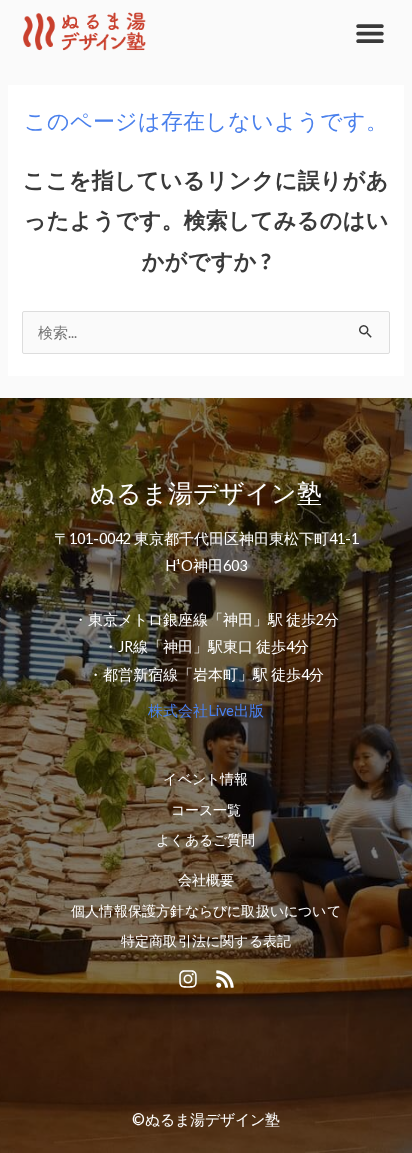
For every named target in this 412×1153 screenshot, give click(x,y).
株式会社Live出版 (206, 710)
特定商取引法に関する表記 (206, 941)
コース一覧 (206, 810)
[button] (369, 32)
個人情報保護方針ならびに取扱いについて (206, 911)
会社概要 (206, 880)
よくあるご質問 (205, 840)
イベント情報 (205, 779)
